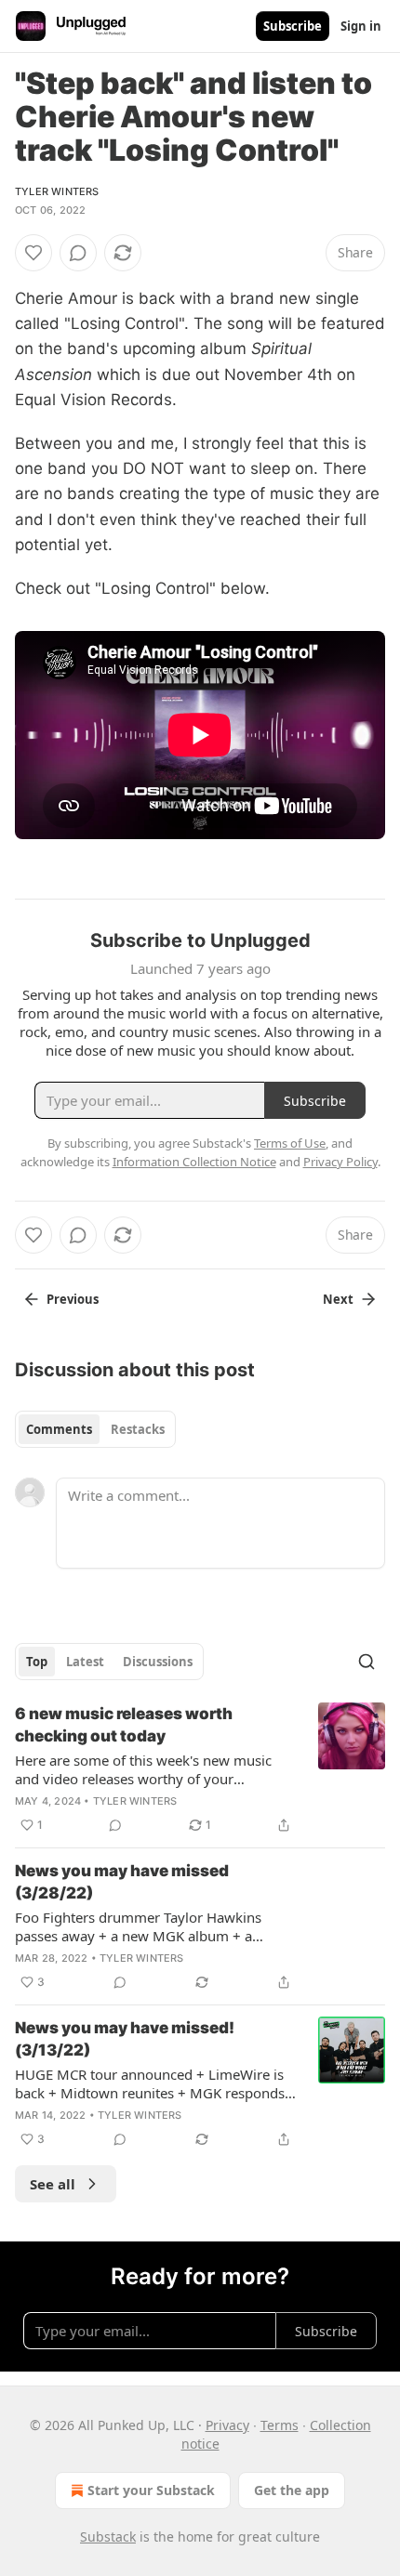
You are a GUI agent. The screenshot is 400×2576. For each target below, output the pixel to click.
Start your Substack (151, 2490)
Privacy (227, 2425)
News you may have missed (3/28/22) (122, 1882)
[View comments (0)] (78, 253)
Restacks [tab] (138, 1429)
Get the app (292, 2490)
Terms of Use (290, 1143)
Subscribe (293, 26)
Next (338, 1299)
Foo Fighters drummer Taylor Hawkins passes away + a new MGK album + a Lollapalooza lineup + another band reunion (155, 1926)
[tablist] (95, 1429)
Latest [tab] (85, 1662)
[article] (200, 1769)
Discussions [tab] (158, 1662)
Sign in (361, 26)
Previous (73, 1299)
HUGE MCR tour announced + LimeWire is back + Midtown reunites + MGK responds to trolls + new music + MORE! (150, 2083)
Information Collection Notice (194, 1162)
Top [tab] (37, 1662)
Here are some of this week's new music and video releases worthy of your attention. (143, 1769)
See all (53, 2184)
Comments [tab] (59, 1429)
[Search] (367, 1662)
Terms (280, 2425)
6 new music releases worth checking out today (124, 1725)
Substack (108, 2537)
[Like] (33, 253)
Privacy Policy (340, 1162)
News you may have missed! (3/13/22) (125, 2039)
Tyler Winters (57, 191)
